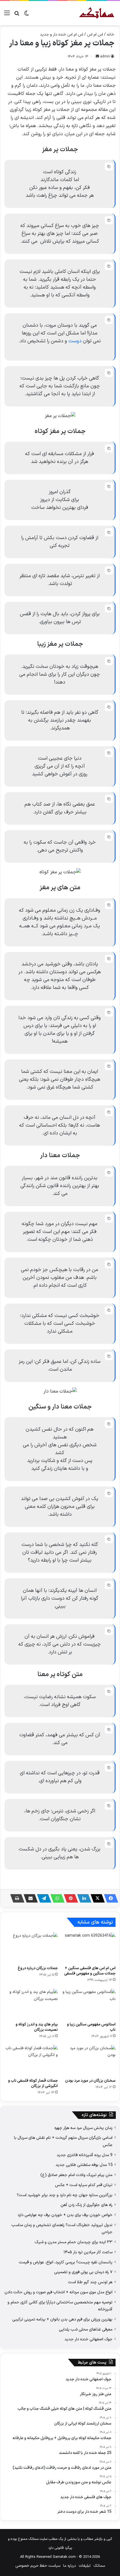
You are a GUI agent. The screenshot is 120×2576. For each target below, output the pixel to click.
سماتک (99, 2566)
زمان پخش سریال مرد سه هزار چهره (83, 2128)
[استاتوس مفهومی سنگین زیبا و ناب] (89, 2004)
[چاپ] (16, 1898)
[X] (96, 1898)
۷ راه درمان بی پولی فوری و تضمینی (83, 2272)
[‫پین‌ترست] (69, 1898)
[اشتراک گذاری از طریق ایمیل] (29, 1898)
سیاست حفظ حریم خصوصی (38, 2566)
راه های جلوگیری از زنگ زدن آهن (87, 2205)
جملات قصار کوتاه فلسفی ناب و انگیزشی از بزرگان (33, 2083)
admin (105, 57)
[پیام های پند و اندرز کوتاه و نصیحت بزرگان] (31, 2004)
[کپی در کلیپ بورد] (109, 167)
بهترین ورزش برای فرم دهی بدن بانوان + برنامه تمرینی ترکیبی (62, 2319)
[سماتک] (97, 13)
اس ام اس (95, 35)
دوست (75, 341)
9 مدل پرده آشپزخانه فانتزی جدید (85, 2155)
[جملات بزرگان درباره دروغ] (31, 1948)
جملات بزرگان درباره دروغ (38, 1968)
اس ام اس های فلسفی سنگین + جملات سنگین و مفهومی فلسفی (90, 1971)
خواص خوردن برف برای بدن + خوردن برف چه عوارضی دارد (65, 2215)
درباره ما (69, 2566)
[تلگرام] (42, 1898)
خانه (111, 35)
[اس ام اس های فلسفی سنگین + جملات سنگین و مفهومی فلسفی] (89, 1948)
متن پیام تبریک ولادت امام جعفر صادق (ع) (76, 2175)
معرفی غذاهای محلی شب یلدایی (86, 2329)
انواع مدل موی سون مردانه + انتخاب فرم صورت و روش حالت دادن (58, 2292)
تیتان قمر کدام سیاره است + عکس (84, 2185)
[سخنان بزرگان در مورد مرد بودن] (89, 2060)
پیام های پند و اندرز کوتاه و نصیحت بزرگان (37, 2027)
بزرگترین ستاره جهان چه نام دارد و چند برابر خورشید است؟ (65, 2195)
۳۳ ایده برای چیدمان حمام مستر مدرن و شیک (74, 2242)
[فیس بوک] (109, 1898)
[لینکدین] (83, 1898)
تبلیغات (85, 2566)
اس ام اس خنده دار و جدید (62, 35)
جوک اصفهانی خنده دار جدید (88, 2339)
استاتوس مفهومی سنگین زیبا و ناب (91, 2027)
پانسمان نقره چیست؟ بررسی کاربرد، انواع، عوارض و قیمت (66, 2262)
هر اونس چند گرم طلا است (90, 2282)
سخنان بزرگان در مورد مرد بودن (90, 2081)
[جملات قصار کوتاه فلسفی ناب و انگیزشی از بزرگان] (31, 2060)
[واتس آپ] (56, 1898)
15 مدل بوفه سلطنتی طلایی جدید (84, 2165)
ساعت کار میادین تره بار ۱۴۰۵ (88, 2252)
